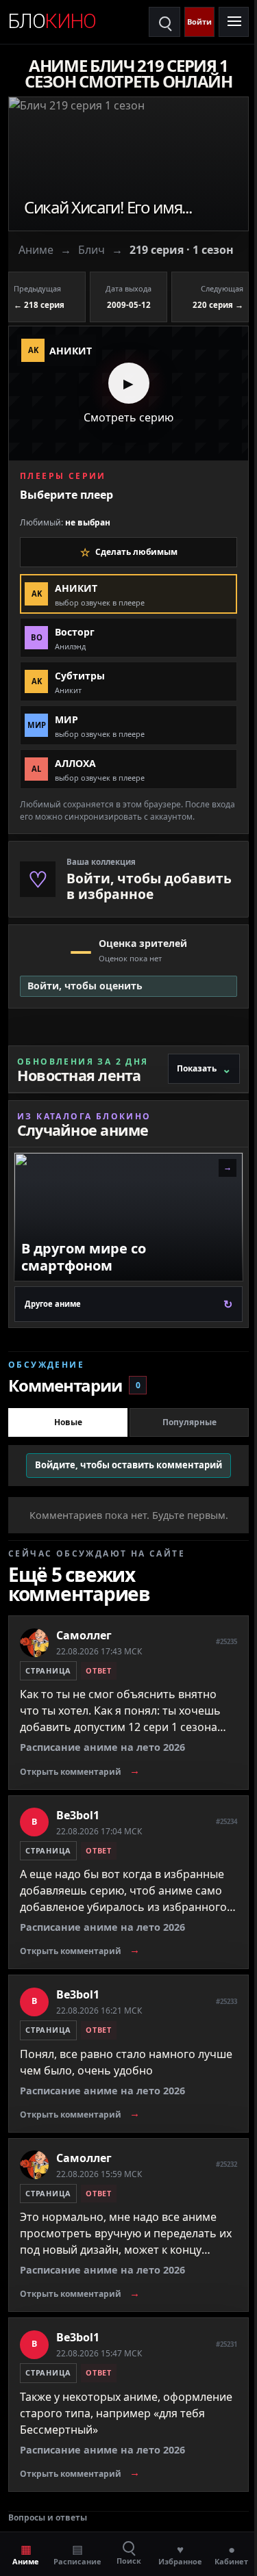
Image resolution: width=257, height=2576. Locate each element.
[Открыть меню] (234, 22)
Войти (199, 22)
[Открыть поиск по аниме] (164, 22)
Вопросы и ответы (48, 2518)
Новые (68, 1422)
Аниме (36, 250)
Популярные (189, 1422)
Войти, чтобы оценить (85, 986)
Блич (91, 250)
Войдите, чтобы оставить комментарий (128, 1465)
